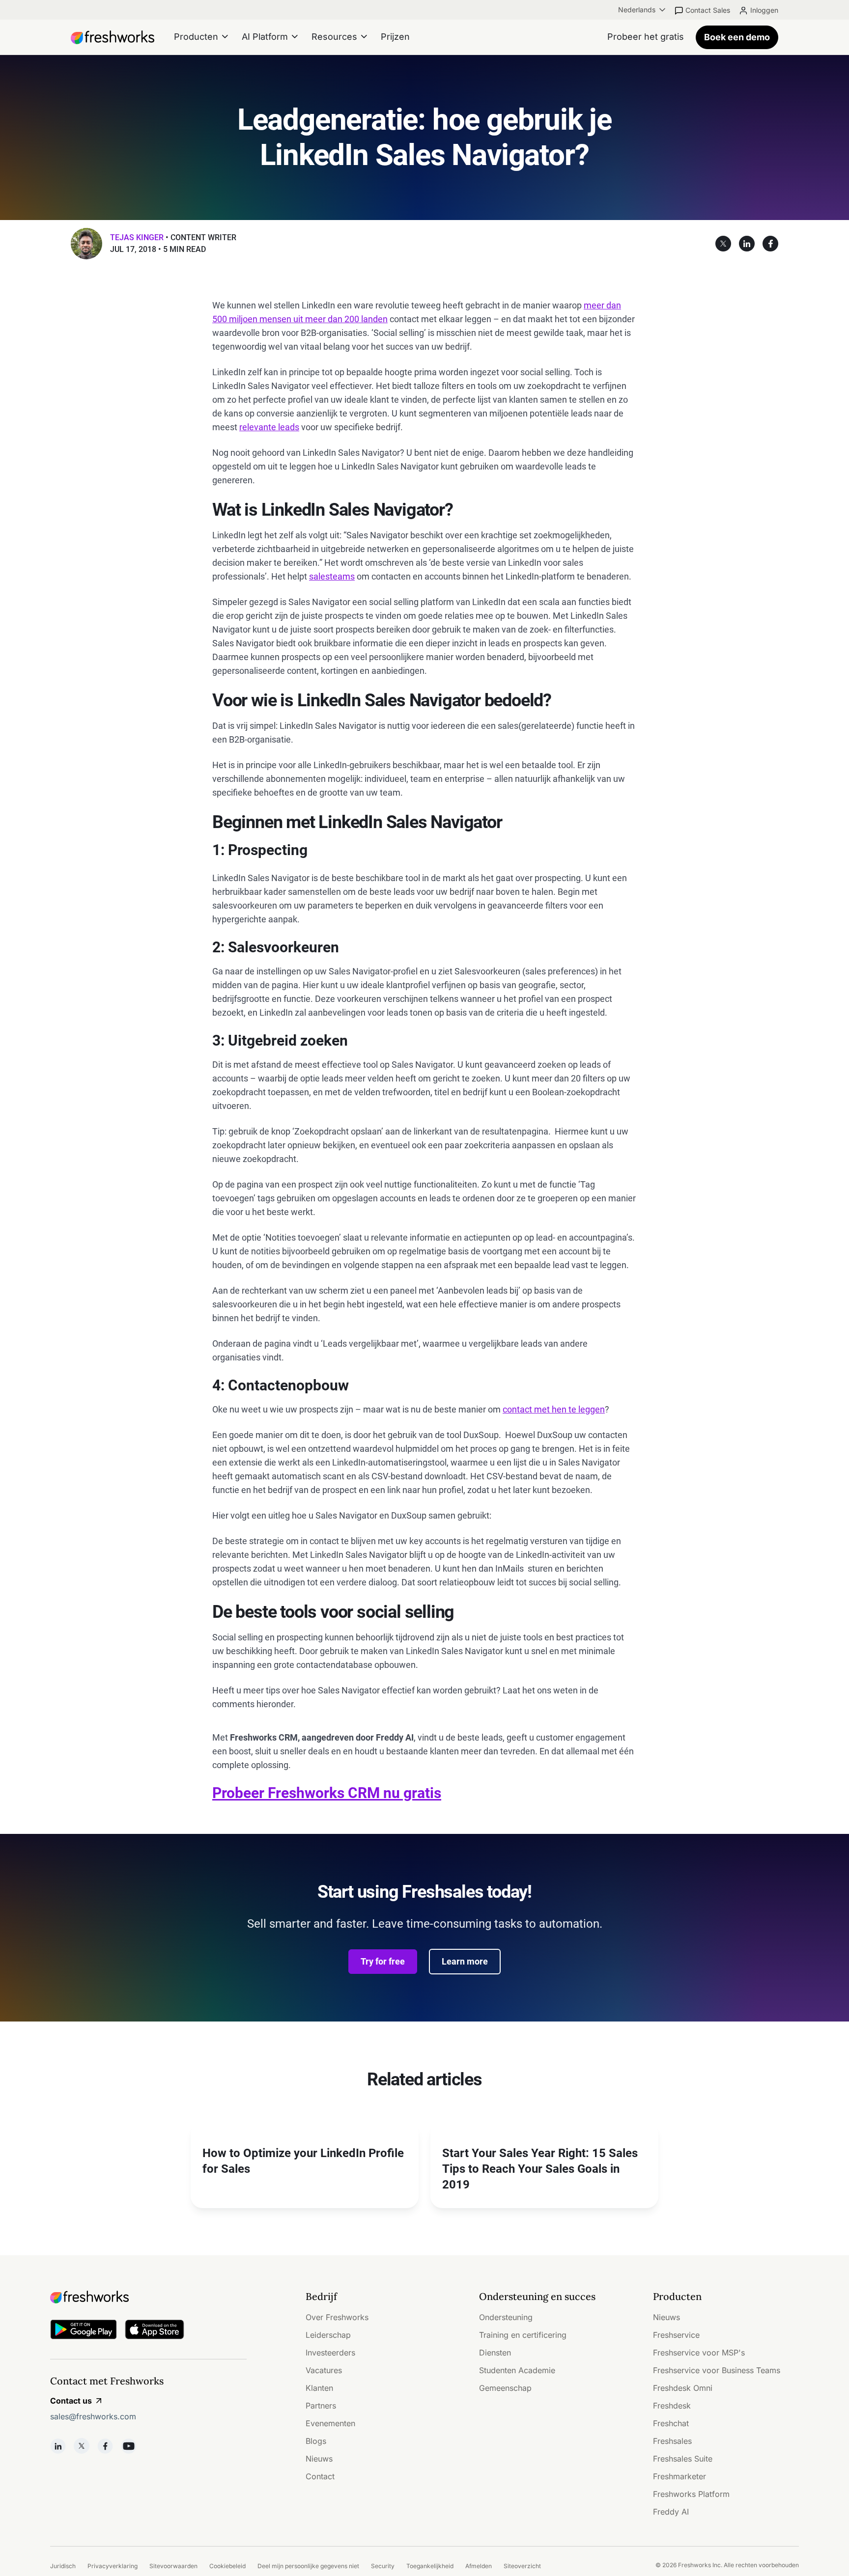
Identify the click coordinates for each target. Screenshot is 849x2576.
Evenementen (330, 2423)
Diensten (495, 2353)
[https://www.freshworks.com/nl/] (113, 37)
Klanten (319, 2388)
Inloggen (764, 10)
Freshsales (672, 2441)
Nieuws (319, 2459)
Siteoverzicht (522, 2566)
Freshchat (671, 2423)
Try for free (383, 1961)
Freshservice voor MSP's (699, 2353)
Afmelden (479, 2566)
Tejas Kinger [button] (137, 237)
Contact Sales (708, 10)
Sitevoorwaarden (173, 2566)
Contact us (71, 2401)
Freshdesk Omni (683, 2388)
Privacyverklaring (113, 2566)
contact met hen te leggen (554, 1409)
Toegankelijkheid (430, 2566)
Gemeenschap (505, 2388)
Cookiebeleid (227, 2566)
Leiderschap (328, 2335)
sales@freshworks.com (93, 2416)
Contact (320, 2476)
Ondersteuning (506, 2317)
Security (383, 2566)
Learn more (465, 1961)
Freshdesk (672, 2406)
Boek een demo (737, 37)
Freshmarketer (679, 2476)
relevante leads (269, 427)
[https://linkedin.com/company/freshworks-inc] (58, 2446)
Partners (321, 2406)
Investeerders (330, 2353)
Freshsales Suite (683, 2459)
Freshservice (676, 2335)
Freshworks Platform (691, 2494)
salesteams (332, 576)
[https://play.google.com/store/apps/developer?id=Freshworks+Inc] (84, 2331)
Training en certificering (523, 2335)
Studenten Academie (517, 2370)
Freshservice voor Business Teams (717, 2370)
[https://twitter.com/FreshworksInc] (82, 2446)
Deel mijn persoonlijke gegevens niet (308, 2566)
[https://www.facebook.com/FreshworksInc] (105, 2446)
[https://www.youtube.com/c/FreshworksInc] (129, 2446)
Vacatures (324, 2370)
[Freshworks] (148, 2297)
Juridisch (63, 2566)
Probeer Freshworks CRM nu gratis (327, 1793)
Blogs (316, 2441)
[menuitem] (643, 10)
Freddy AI (671, 2512)
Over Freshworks (337, 2317)
